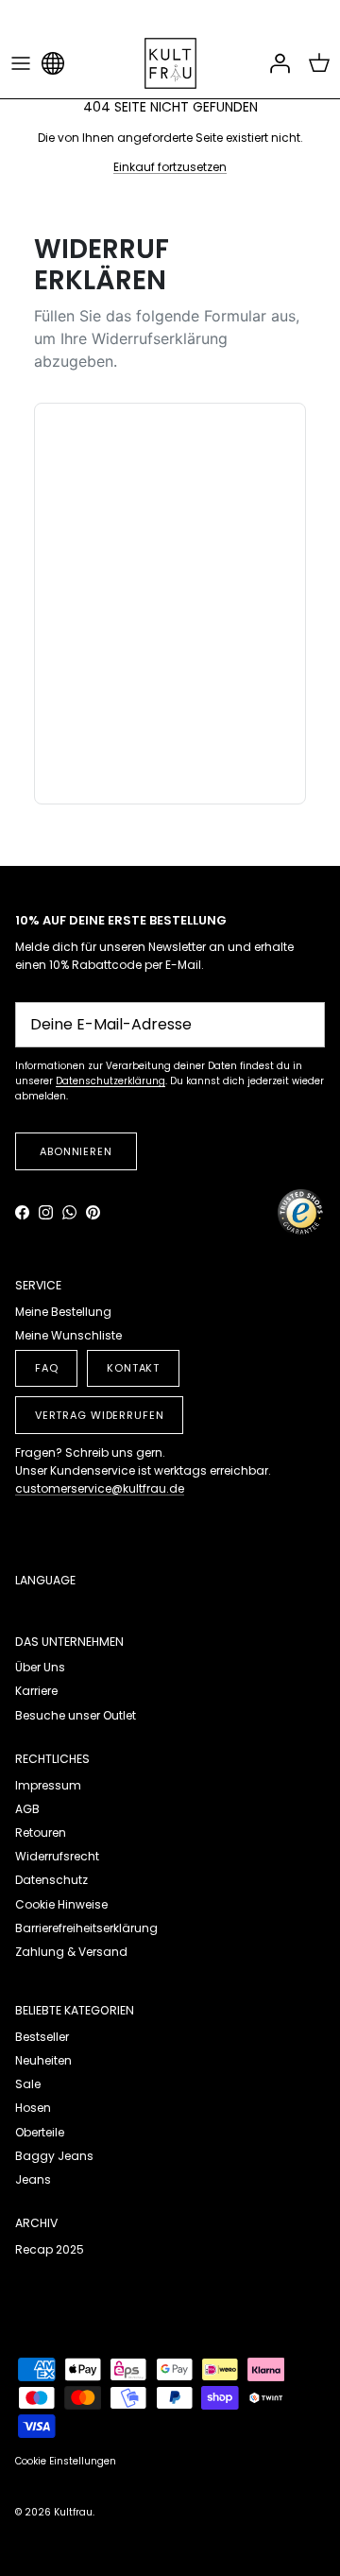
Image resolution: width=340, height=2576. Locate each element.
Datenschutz (51, 1880)
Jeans (33, 2179)
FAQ (47, 1368)
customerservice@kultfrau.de (100, 1488)
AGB (27, 1809)
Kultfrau (73, 2512)
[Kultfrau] (170, 63)
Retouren (41, 1833)
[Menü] (21, 63)
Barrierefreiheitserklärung (86, 1928)
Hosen (33, 2108)
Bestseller (42, 2037)
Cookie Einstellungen (66, 2461)
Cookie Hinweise (61, 1904)
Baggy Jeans (54, 2156)
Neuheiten (43, 2060)
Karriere (36, 1691)
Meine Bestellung (63, 1312)
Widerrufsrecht (57, 1856)
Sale (28, 2084)
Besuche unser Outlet (76, 1715)
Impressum (48, 1785)
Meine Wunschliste (68, 1335)
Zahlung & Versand (71, 1952)
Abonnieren (76, 1151)
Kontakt (133, 1368)
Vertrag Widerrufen (100, 1415)
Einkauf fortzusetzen (170, 167)
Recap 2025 (50, 2249)
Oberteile (40, 2132)
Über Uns (40, 1667)
